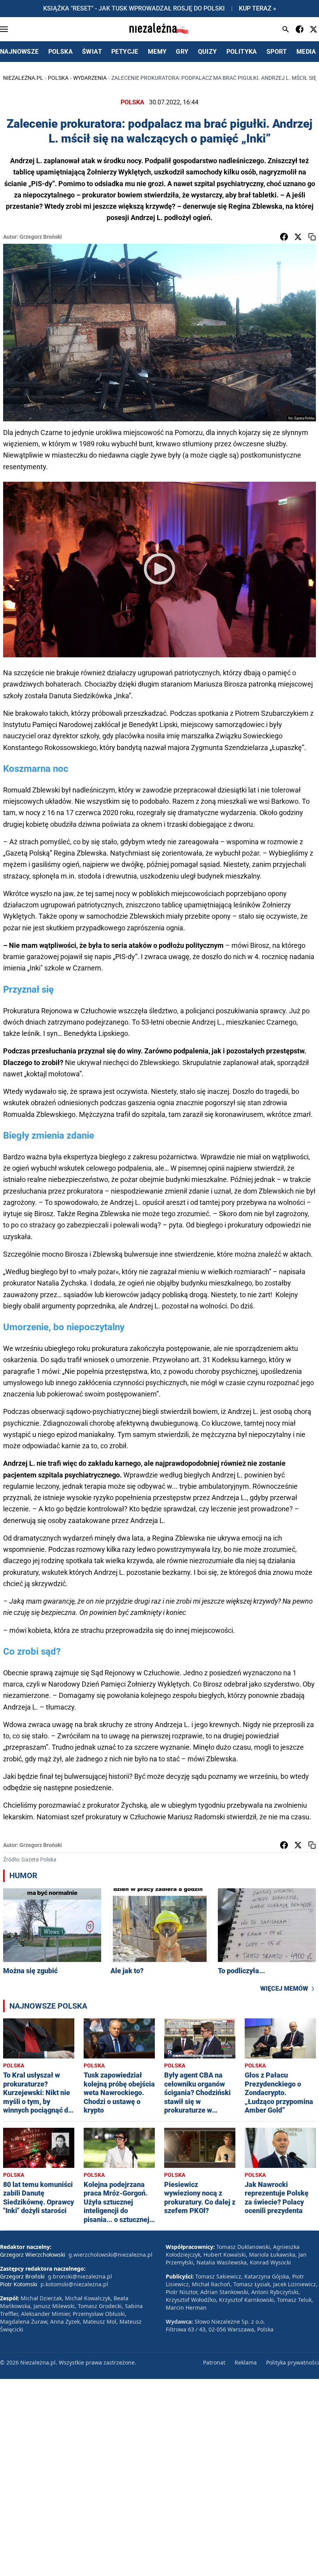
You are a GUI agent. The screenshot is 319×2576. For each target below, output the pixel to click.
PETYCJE (125, 52)
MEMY (157, 52)
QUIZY (208, 52)
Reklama (246, 2362)
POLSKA (60, 52)
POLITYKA (242, 52)
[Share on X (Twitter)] (298, 237)
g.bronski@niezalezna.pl (80, 2276)
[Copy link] (312, 237)
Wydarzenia (90, 78)
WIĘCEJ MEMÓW (284, 1989)
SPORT (277, 52)
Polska (58, 78)
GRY (182, 52)
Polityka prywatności (293, 2362)
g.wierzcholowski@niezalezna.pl (110, 2255)
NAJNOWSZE (19, 52)
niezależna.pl (23, 78)
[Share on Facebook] (284, 237)
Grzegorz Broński (41, 237)
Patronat (214, 2362)
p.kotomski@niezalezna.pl (74, 2284)
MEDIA (306, 52)
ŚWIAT (92, 52)
